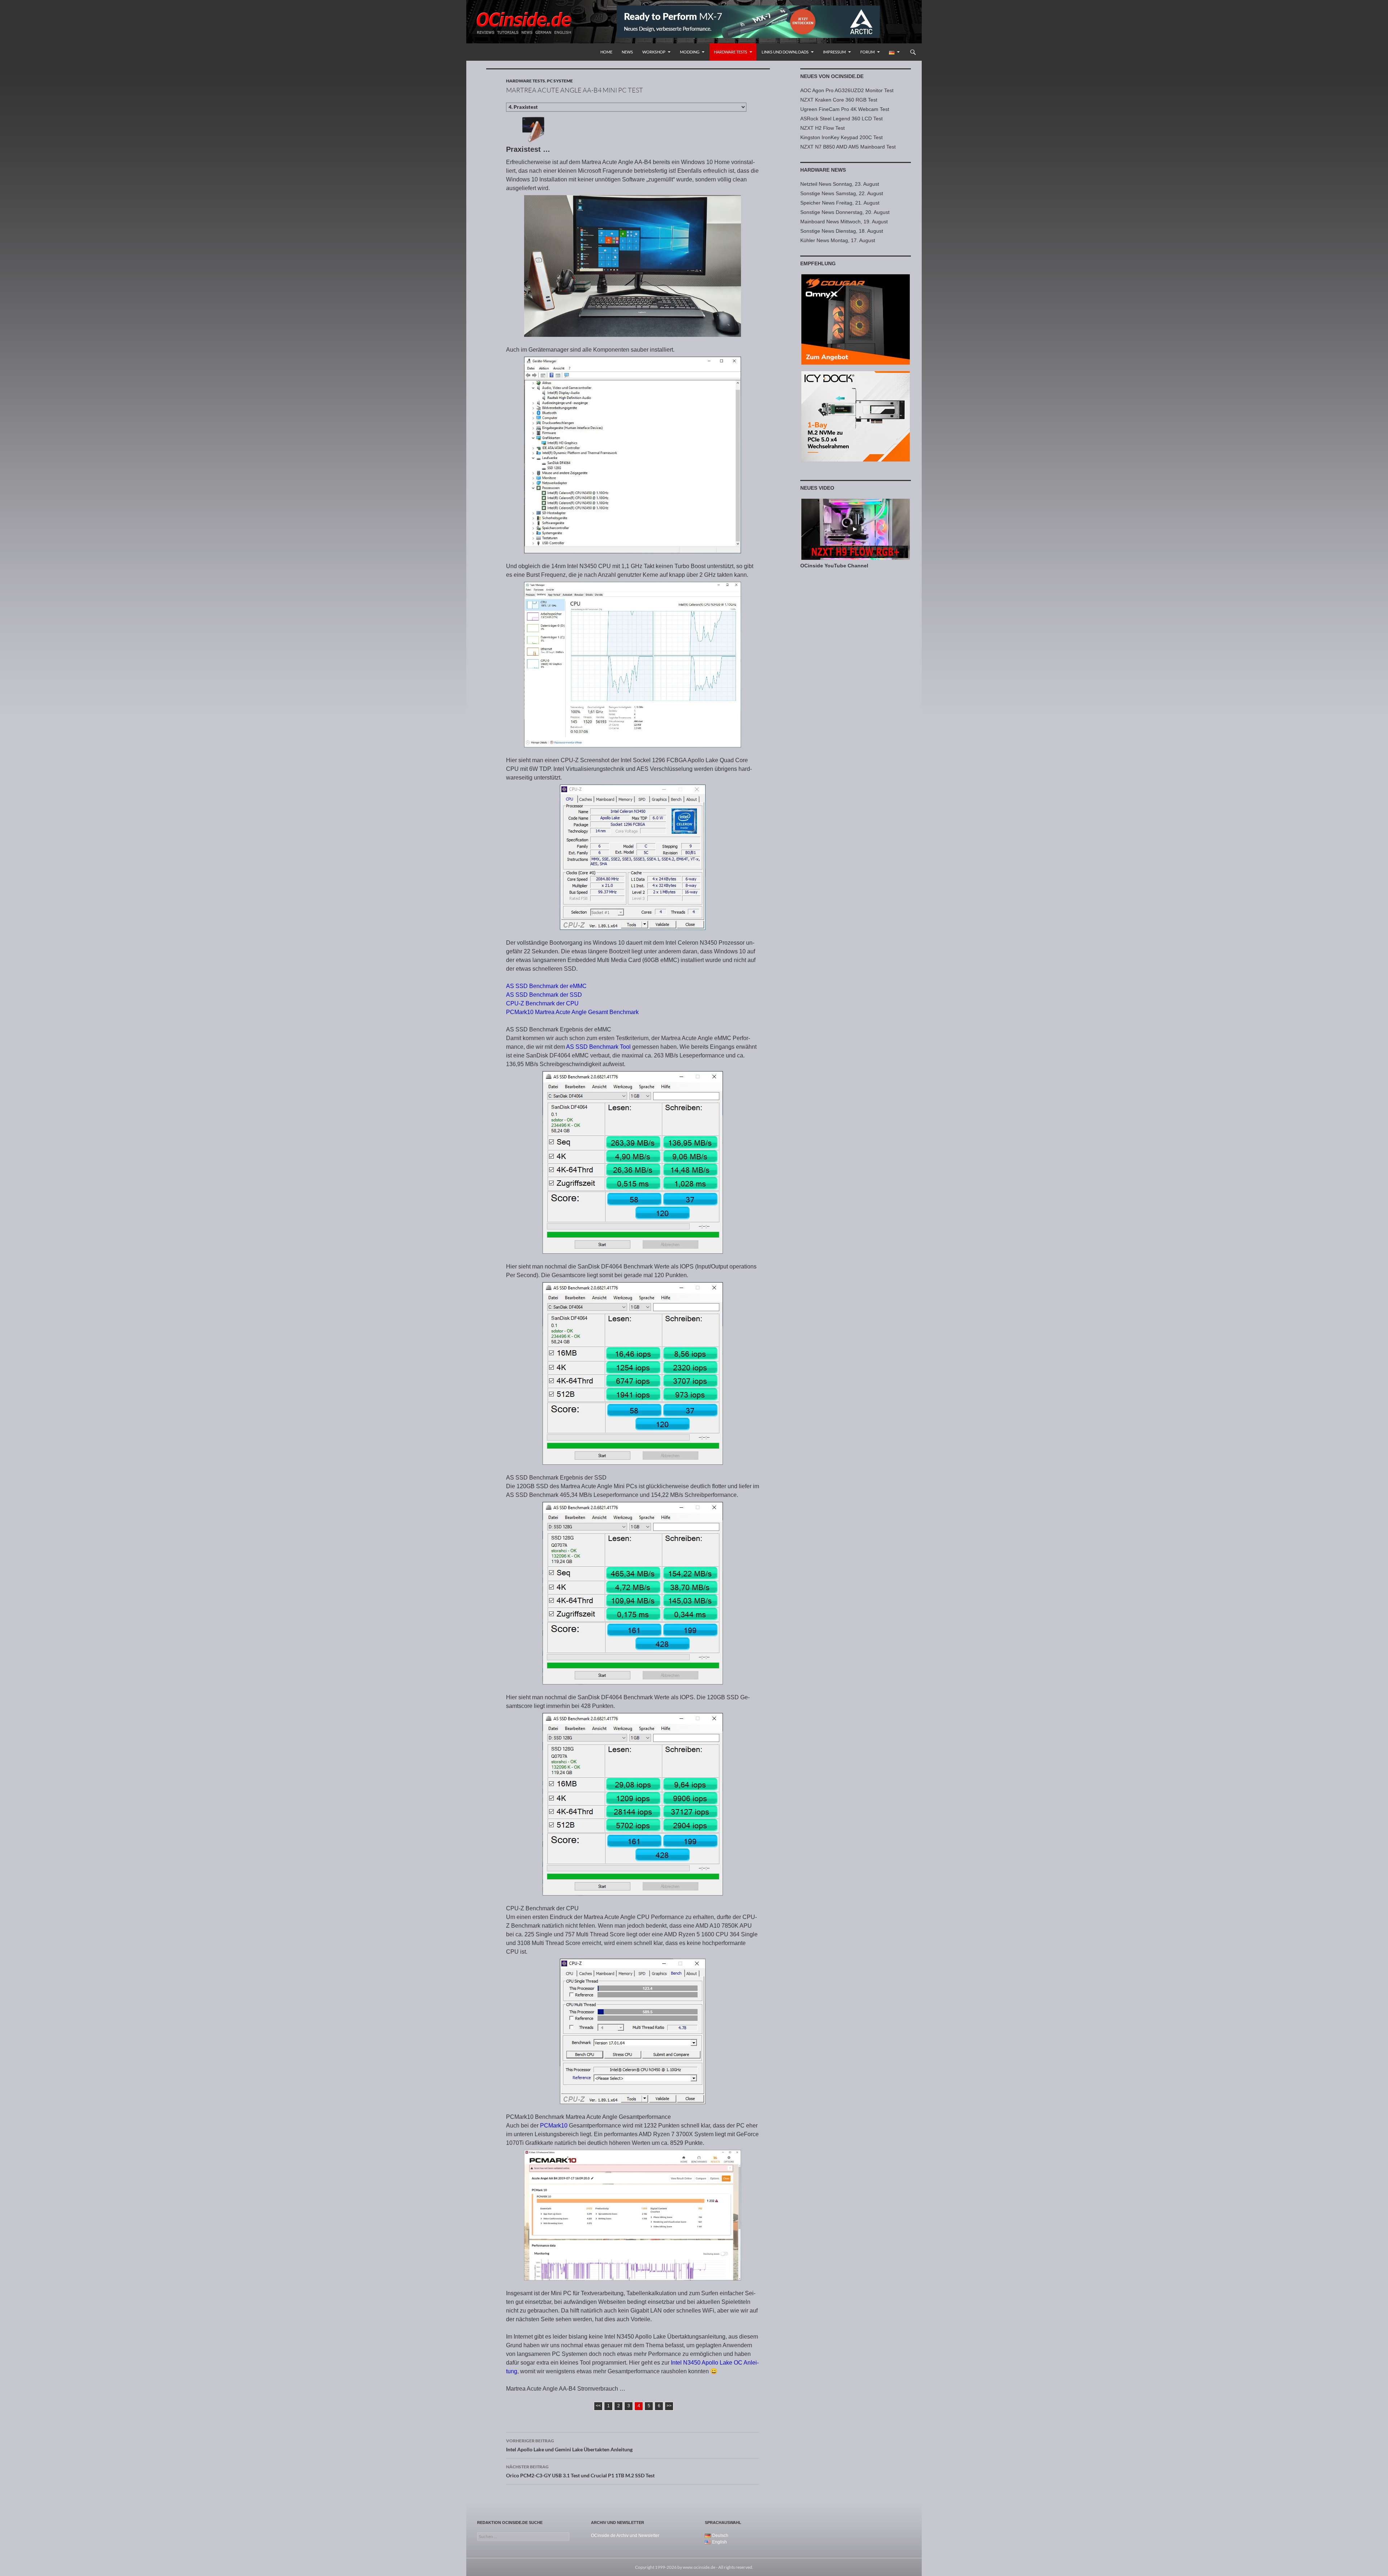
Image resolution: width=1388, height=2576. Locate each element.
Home (606, 52)
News (627, 52)
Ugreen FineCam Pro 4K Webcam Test (845, 109)
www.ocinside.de (699, 2567)
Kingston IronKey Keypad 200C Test (841, 137)
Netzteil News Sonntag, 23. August (840, 184)
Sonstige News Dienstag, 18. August (842, 231)
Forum (867, 52)
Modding (690, 52)
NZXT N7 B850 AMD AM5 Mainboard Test (848, 147)
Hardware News (823, 170)
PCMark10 (554, 2126)
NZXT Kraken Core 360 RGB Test (839, 100)
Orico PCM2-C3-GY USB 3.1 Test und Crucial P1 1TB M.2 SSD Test (580, 2471)
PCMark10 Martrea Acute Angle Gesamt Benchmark (572, 1012)
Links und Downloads (785, 52)
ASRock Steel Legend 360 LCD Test (841, 119)
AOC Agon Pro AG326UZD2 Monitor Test (847, 90)
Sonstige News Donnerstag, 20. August (845, 212)
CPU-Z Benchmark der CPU (542, 1003)
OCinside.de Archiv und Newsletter (625, 2536)
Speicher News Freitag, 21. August (840, 203)
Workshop (654, 52)
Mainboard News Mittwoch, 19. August (844, 222)
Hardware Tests (731, 52)
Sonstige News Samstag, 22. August (842, 193)
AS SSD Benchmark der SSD (544, 995)
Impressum (834, 52)
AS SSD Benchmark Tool (598, 1047)
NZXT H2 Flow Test (822, 128)
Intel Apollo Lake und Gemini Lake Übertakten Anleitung (569, 2445)
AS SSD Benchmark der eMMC (546, 986)
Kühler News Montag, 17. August (838, 240)
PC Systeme (560, 81)
